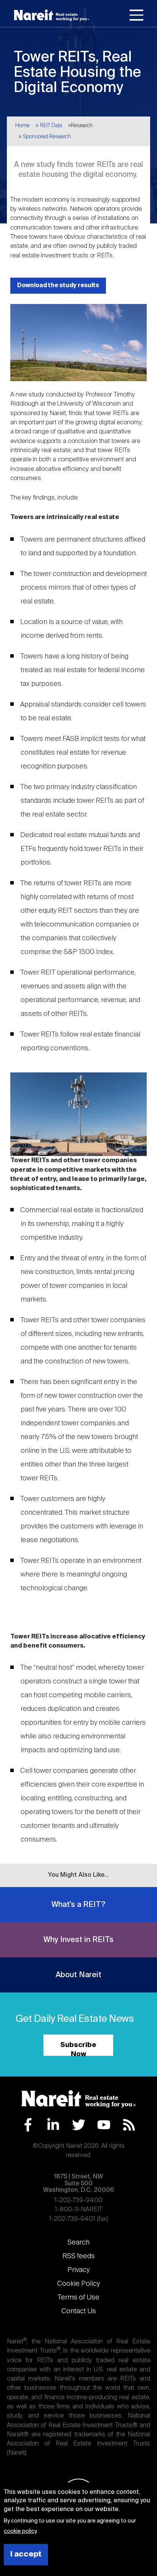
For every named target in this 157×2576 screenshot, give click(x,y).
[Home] (51, 15)
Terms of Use (78, 2298)
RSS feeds (79, 2256)
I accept (26, 2554)
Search (78, 2243)
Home (22, 126)
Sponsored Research (47, 137)
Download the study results (58, 285)
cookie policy (20, 2531)
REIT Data (51, 126)
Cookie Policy (78, 2284)
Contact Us (79, 2311)
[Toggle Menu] (136, 16)
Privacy (78, 2270)
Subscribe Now (78, 2049)
